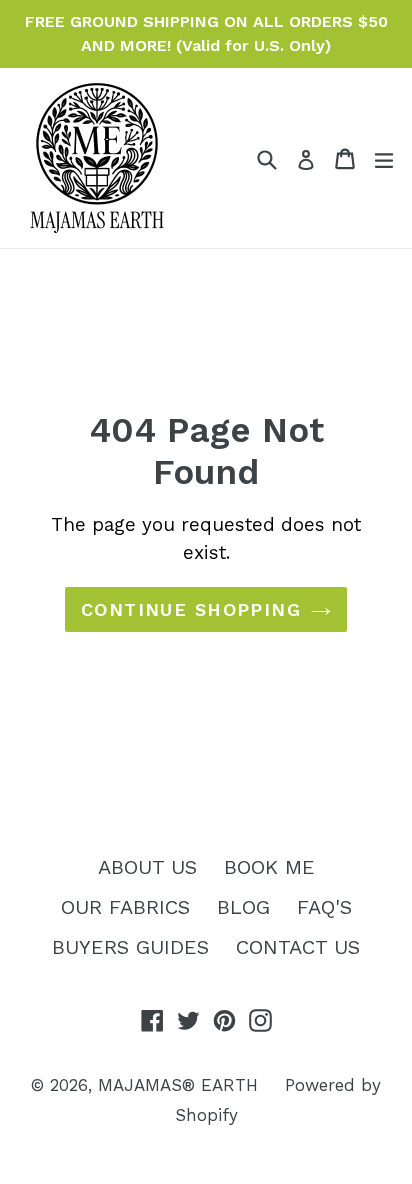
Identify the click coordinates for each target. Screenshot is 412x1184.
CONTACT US (298, 947)
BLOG (243, 907)
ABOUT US (147, 867)
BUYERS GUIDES (130, 947)
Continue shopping (191, 609)
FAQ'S (324, 907)
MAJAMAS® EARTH (178, 1085)
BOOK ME (269, 867)
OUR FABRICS (125, 907)
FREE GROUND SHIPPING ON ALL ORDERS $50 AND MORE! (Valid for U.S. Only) (206, 33)
